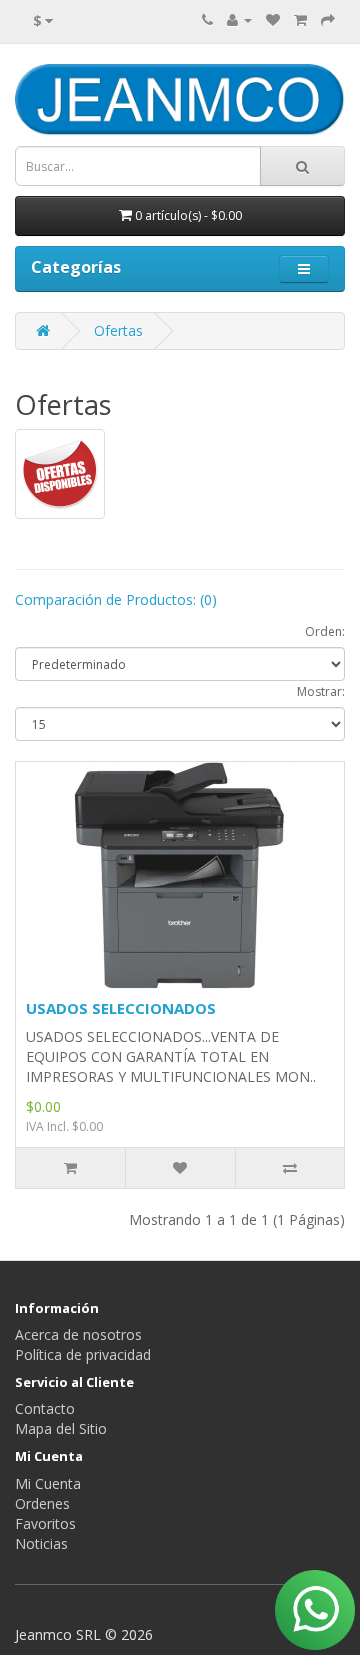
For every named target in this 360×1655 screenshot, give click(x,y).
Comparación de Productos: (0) (116, 599)
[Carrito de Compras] (300, 19)
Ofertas (118, 330)
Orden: (325, 631)
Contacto (45, 1408)
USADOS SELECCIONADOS (121, 1008)
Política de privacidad (83, 1354)
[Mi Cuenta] (239, 19)
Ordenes (42, 1503)
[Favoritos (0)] (273, 19)
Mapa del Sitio (61, 1428)
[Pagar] (328, 19)
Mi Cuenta (48, 1483)
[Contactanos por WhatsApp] (315, 1610)
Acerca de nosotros (78, 1334)
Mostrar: (321, 691)
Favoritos (45, 1523)
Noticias (41, 1543)
